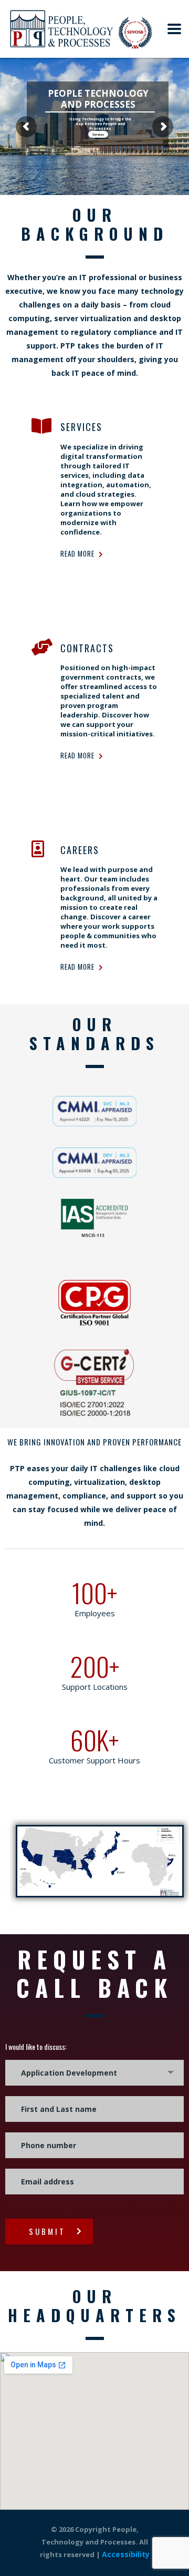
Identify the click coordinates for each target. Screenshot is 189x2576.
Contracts (87, 648)
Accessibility (126, 2554)
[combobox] (94, 2073)
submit (47, 2231)
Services (98, 134)
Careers (80, 850)
